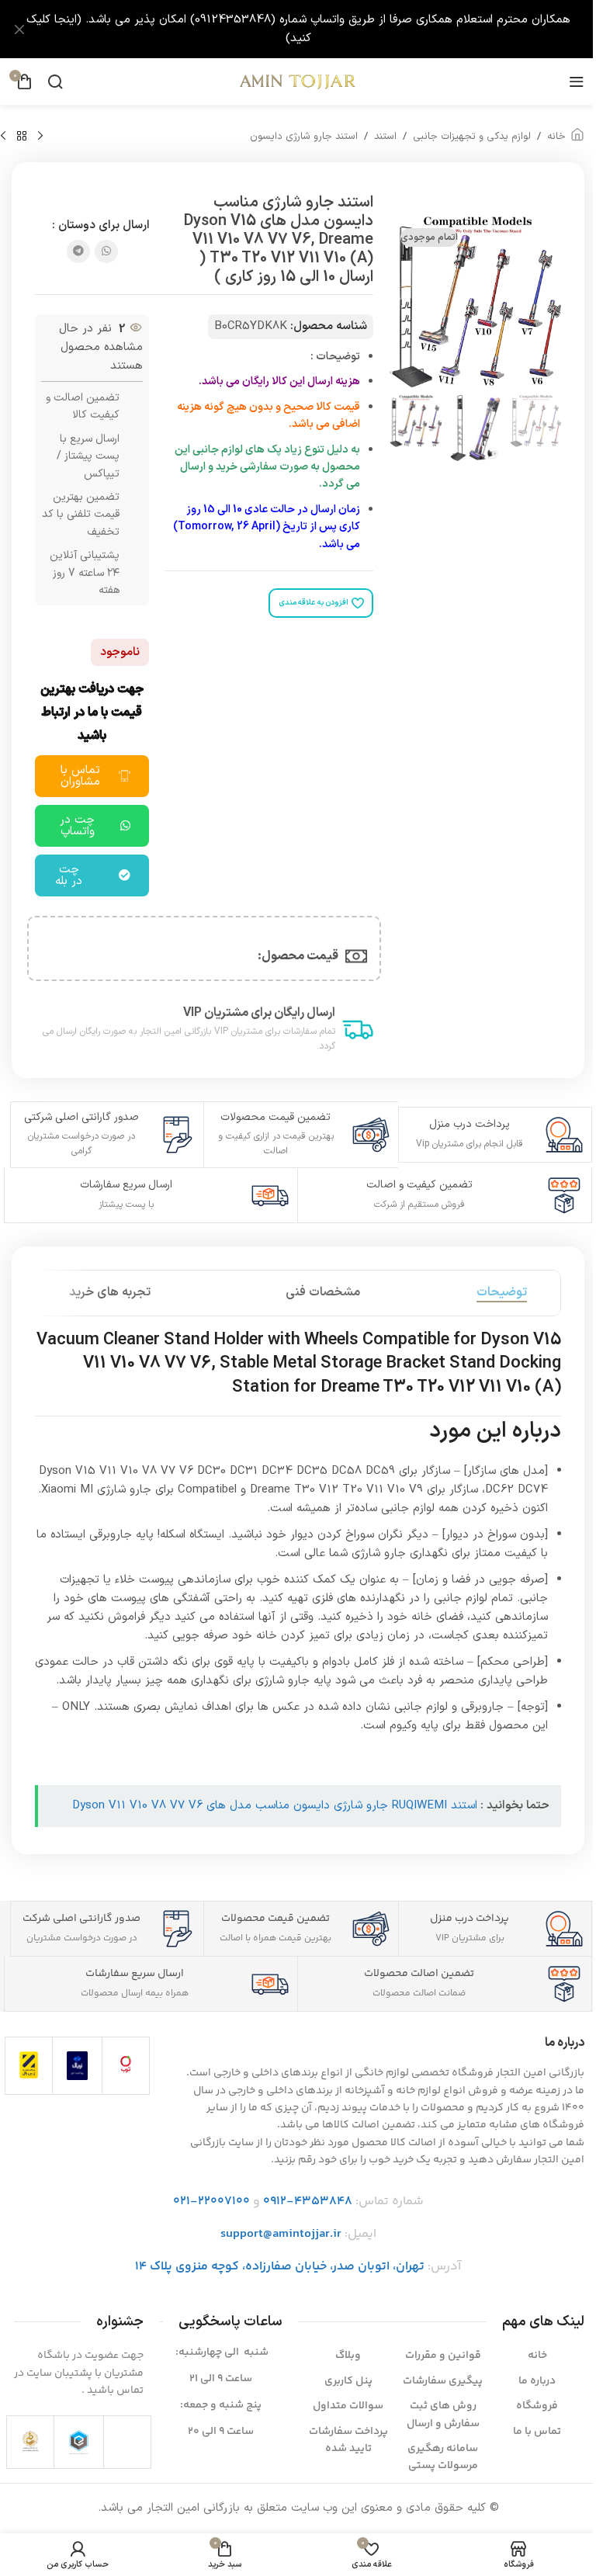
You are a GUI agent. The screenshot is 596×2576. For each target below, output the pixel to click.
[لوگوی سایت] (298, 81)
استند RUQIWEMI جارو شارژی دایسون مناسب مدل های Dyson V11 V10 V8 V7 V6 (275, 1806)
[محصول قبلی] (40, 137)
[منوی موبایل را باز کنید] (577, 81)
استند (385, 137)
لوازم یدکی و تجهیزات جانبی (472, 137)
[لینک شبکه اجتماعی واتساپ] (106, 251)
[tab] (502, 1293)
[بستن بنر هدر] (19, 29)
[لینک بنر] (298, 29)
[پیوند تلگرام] (78, 251)
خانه (556, 137)
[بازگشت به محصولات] (22, 137)
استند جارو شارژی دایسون (304, 137)
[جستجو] (55, 81)
